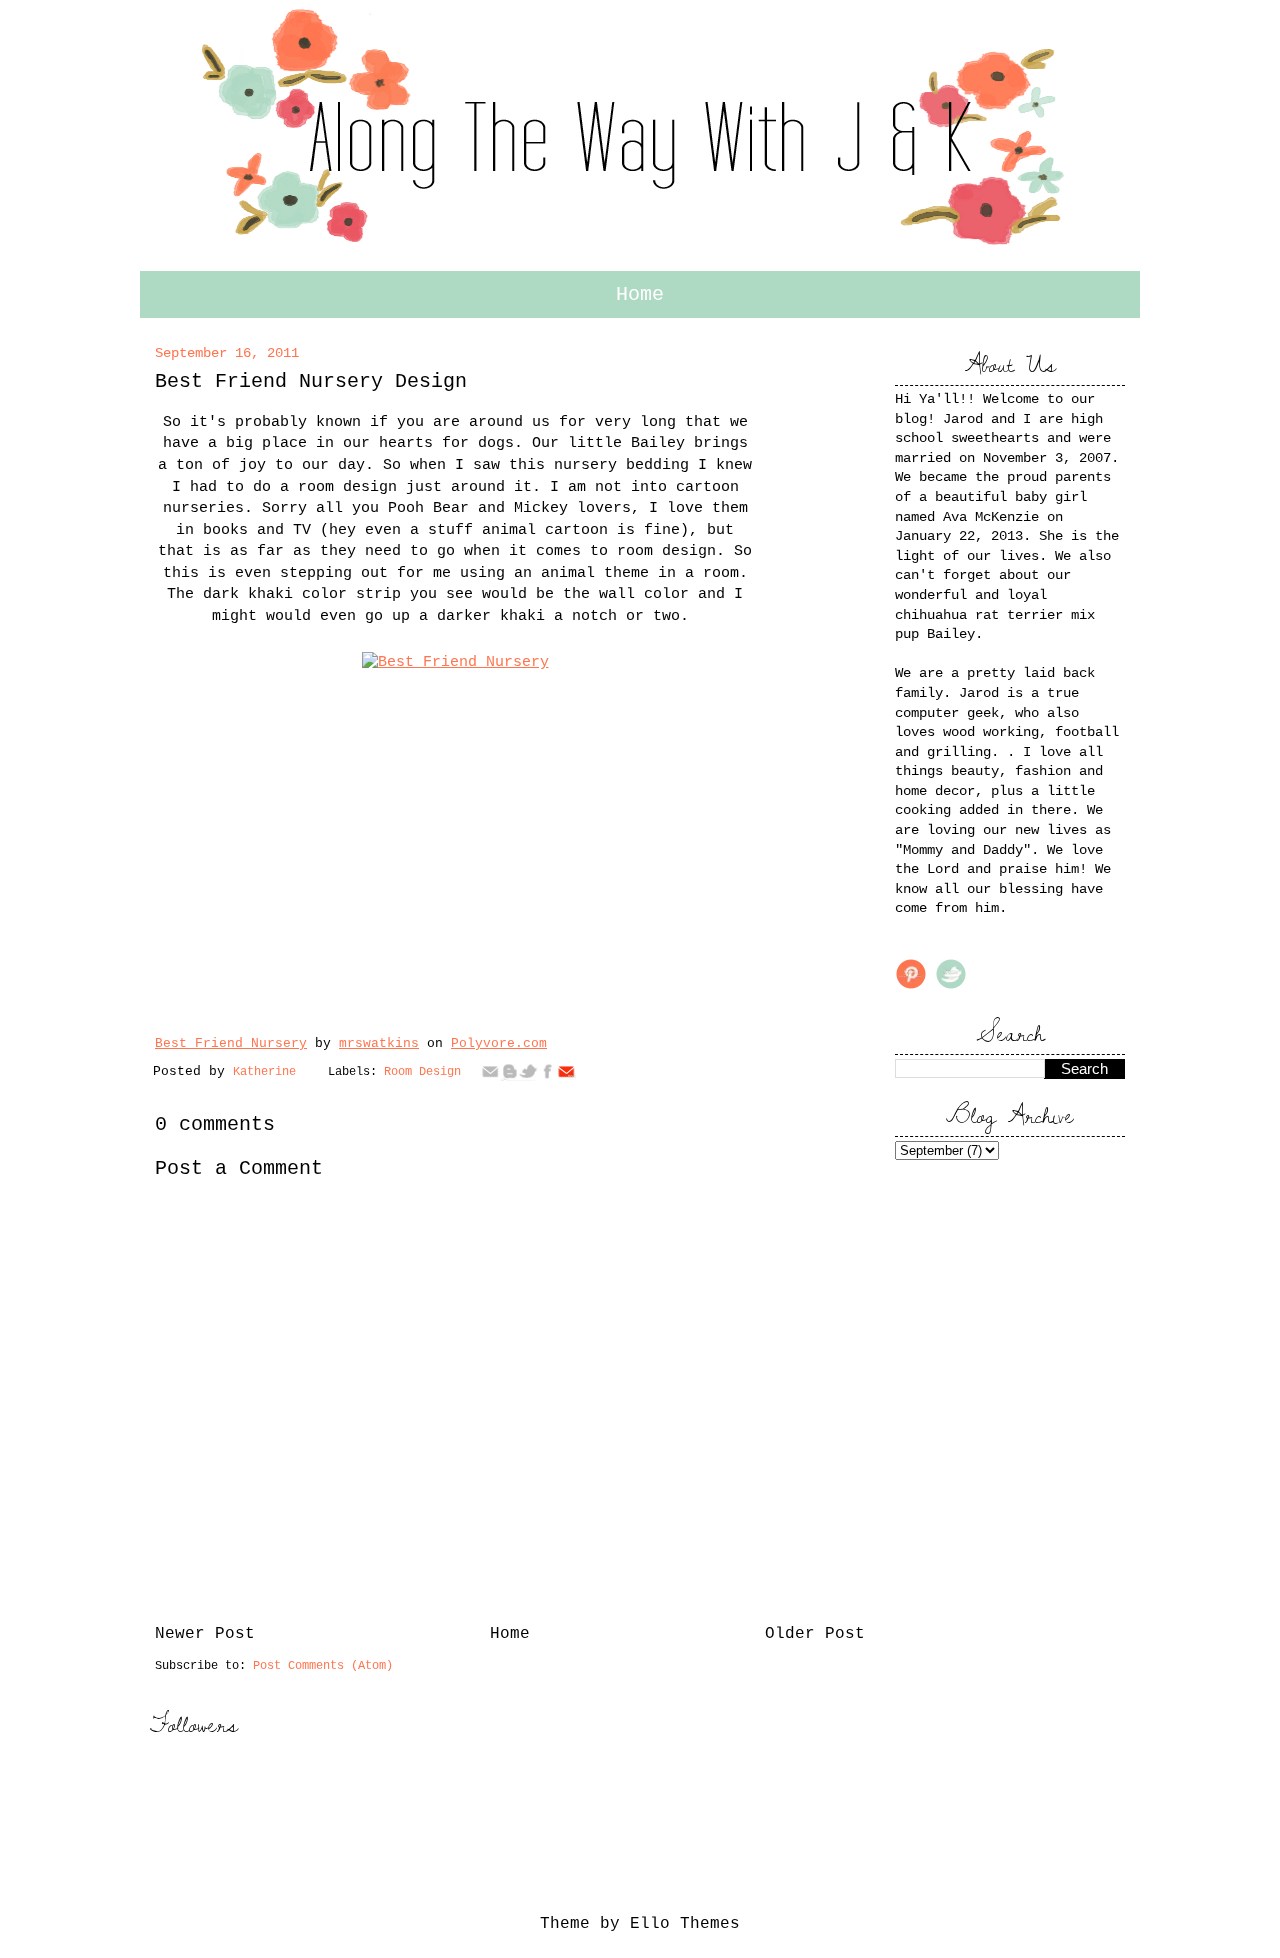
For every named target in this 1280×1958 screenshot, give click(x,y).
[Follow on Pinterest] (911, 986)
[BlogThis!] (509, 1071)
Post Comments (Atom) (323, 1666)
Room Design (422, 1072)
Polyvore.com (499, 1043)
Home (640, 294)
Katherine (268, 1072)
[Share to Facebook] (547, 1071)
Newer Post (205, 1634)
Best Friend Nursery (231, 1043)
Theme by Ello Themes (640, 1924)
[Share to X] (528, 1071)
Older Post (815, 1634)
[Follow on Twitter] (951, 986)
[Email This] (490, 1071)
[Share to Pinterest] (566, 1071)
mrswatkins (379, 1043)
